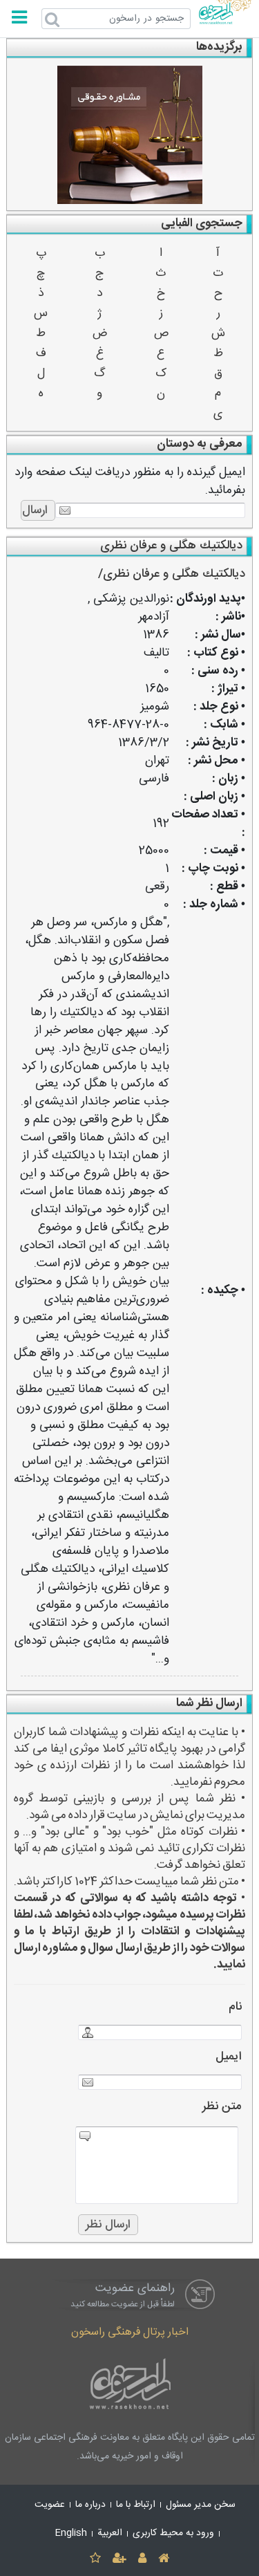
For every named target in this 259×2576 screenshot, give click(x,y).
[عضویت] (119, 2559)
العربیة (110, 2533)
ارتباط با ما (136, 2505)
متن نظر (222, 2107)
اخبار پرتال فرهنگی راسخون (130, 2332)
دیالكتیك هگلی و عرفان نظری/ (172, 574)
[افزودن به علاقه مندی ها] (95, 2559)
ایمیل (229, 2057)
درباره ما (90, 2505)
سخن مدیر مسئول (201, 2505)
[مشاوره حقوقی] (130, 135)
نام (235, 2007)
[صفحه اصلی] (164, 2559)
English (71, 2533)
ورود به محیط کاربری (173, 2533)
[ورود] (143, 2559)
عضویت (50, 2505)
